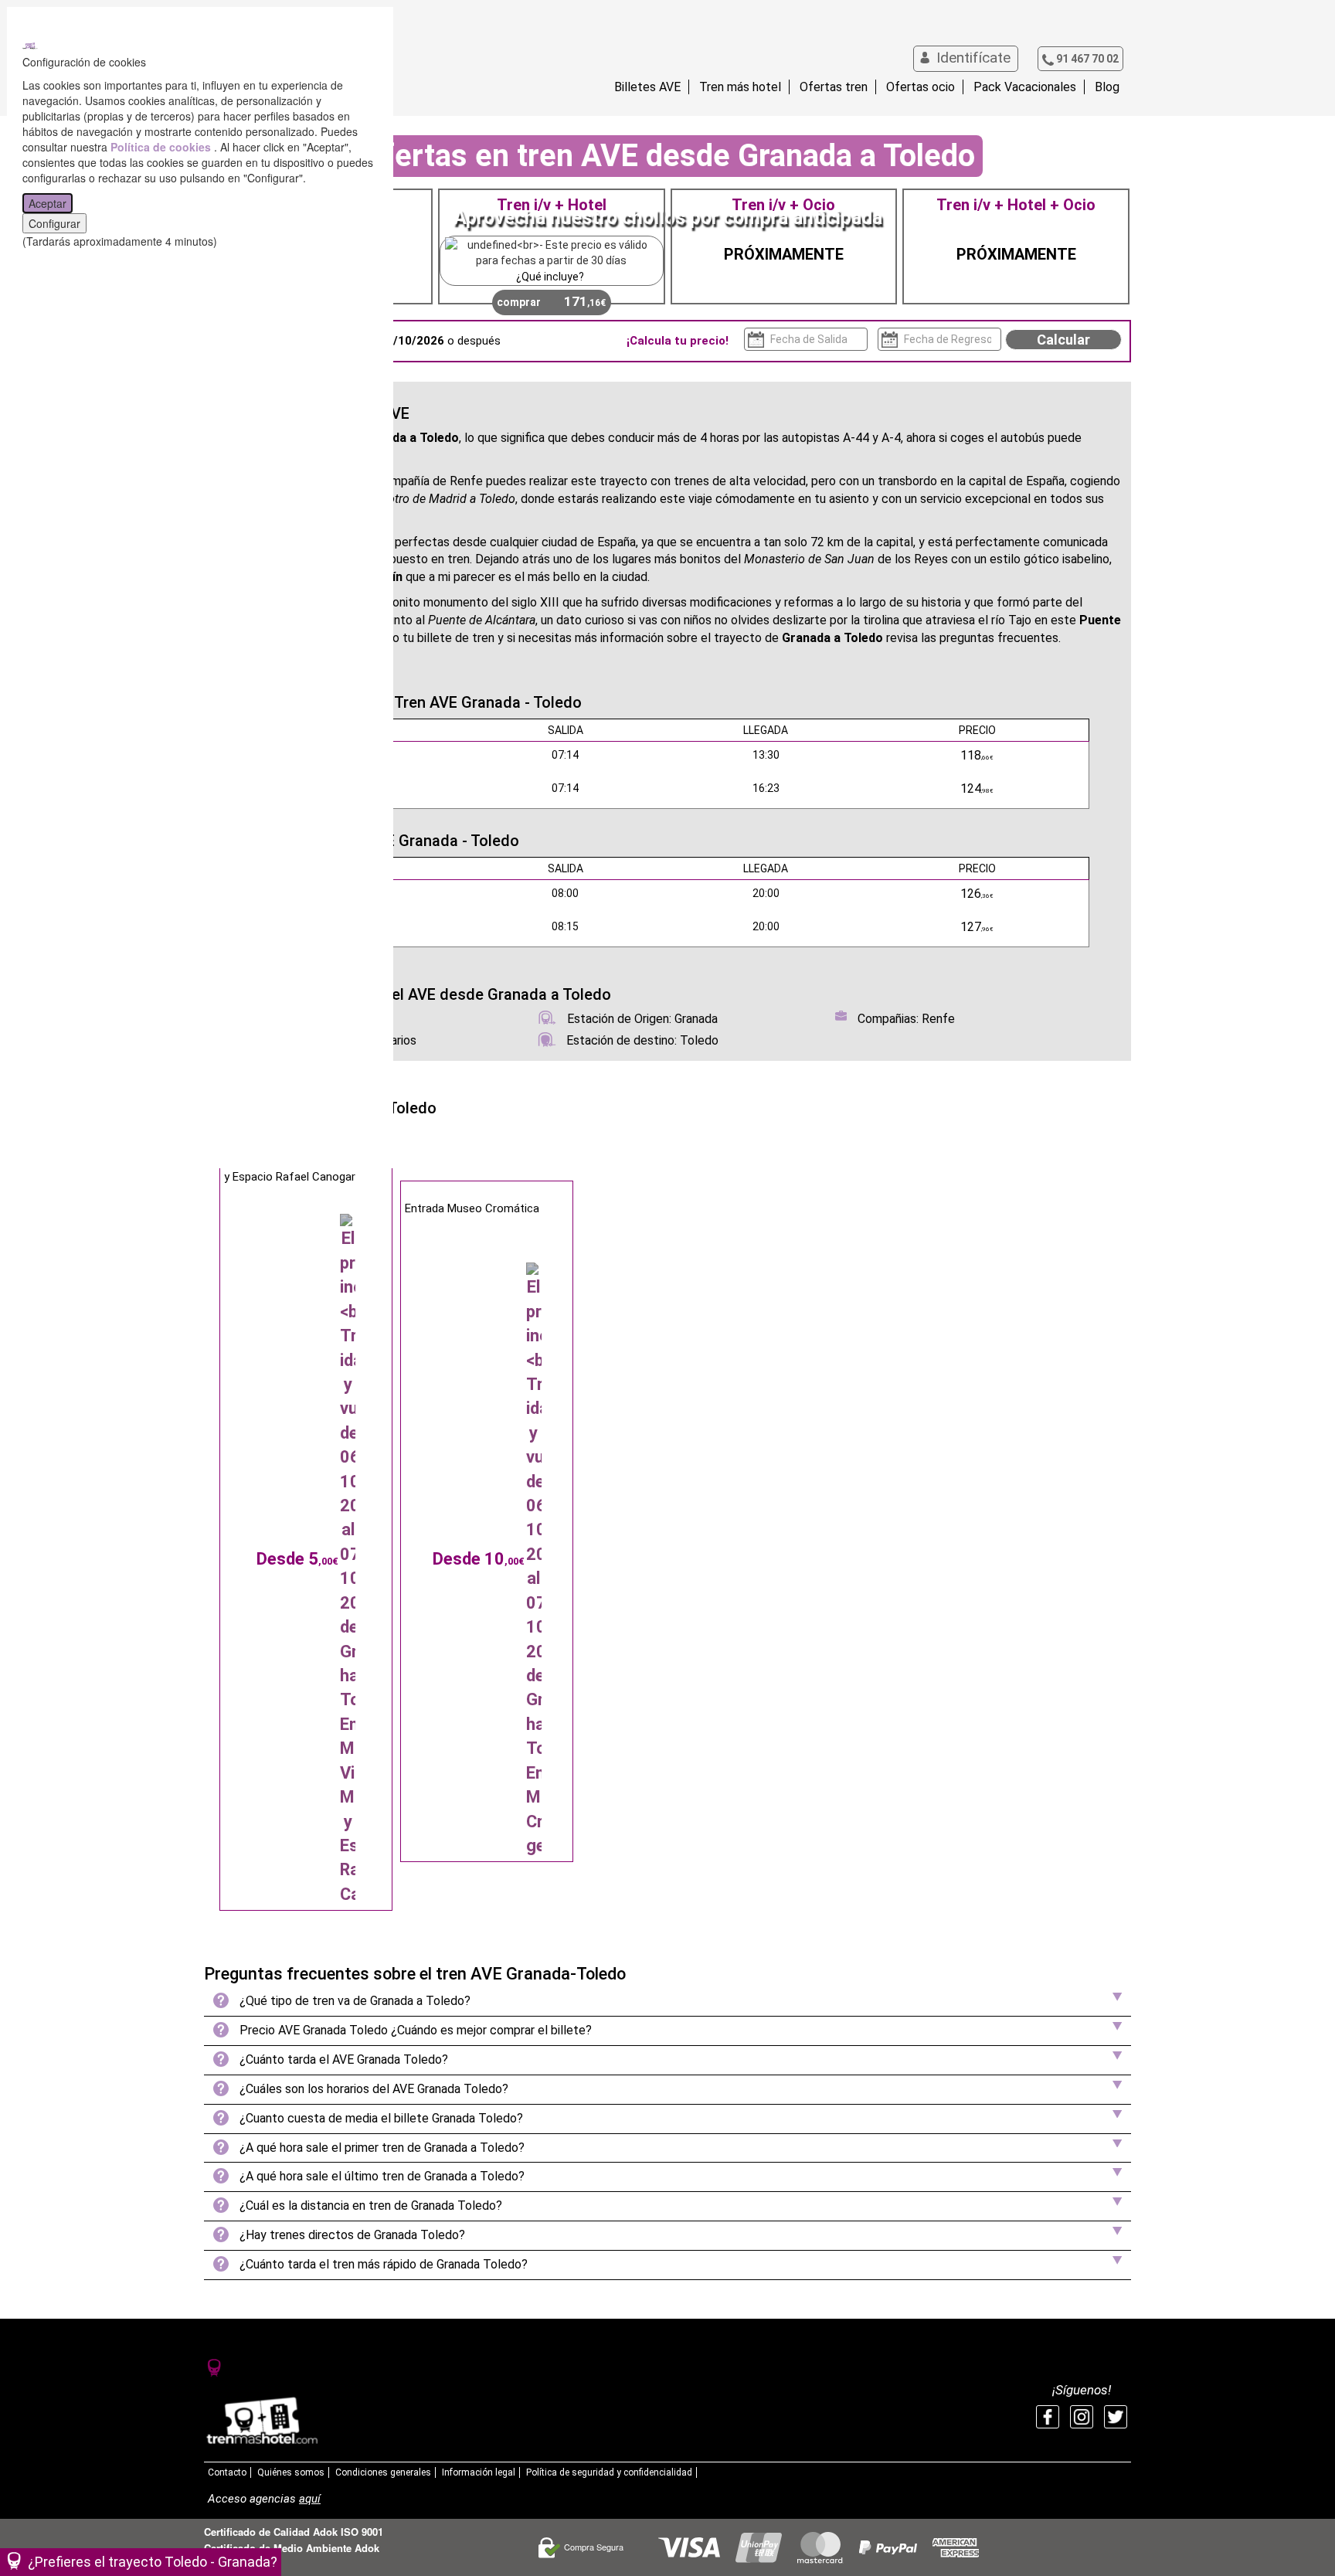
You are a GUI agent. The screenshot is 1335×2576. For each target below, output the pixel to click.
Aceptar (48, 203)
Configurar (54, 223)
